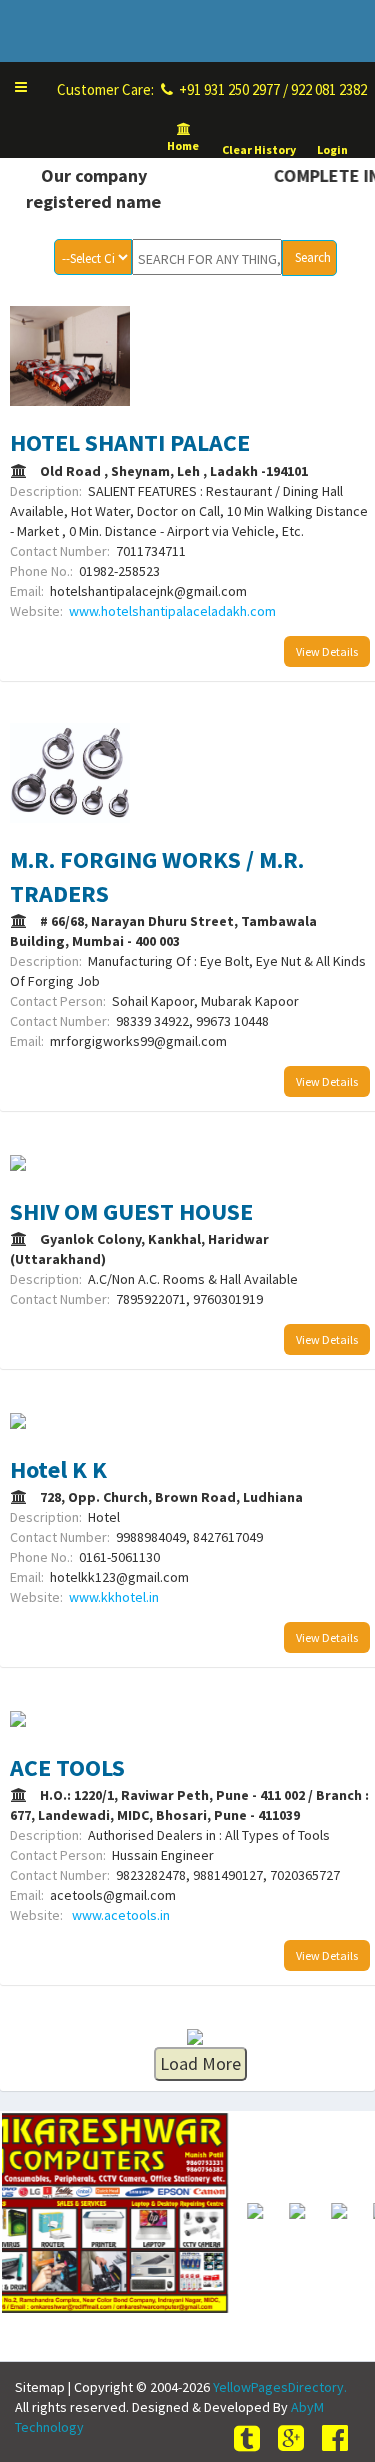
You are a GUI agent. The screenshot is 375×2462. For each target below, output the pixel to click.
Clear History (259, 149)
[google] (294, 2438)
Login (332, 149)
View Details (327, 651)
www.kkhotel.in (114, 1597)
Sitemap (40, 2387)
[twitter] (250, 2438)
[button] (21, 87)
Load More (200, 2063)
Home (184, 145)
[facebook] (338, 2438)
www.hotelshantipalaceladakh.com (172, 611)
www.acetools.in (119, 1915)
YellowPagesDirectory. (280, 2387)
